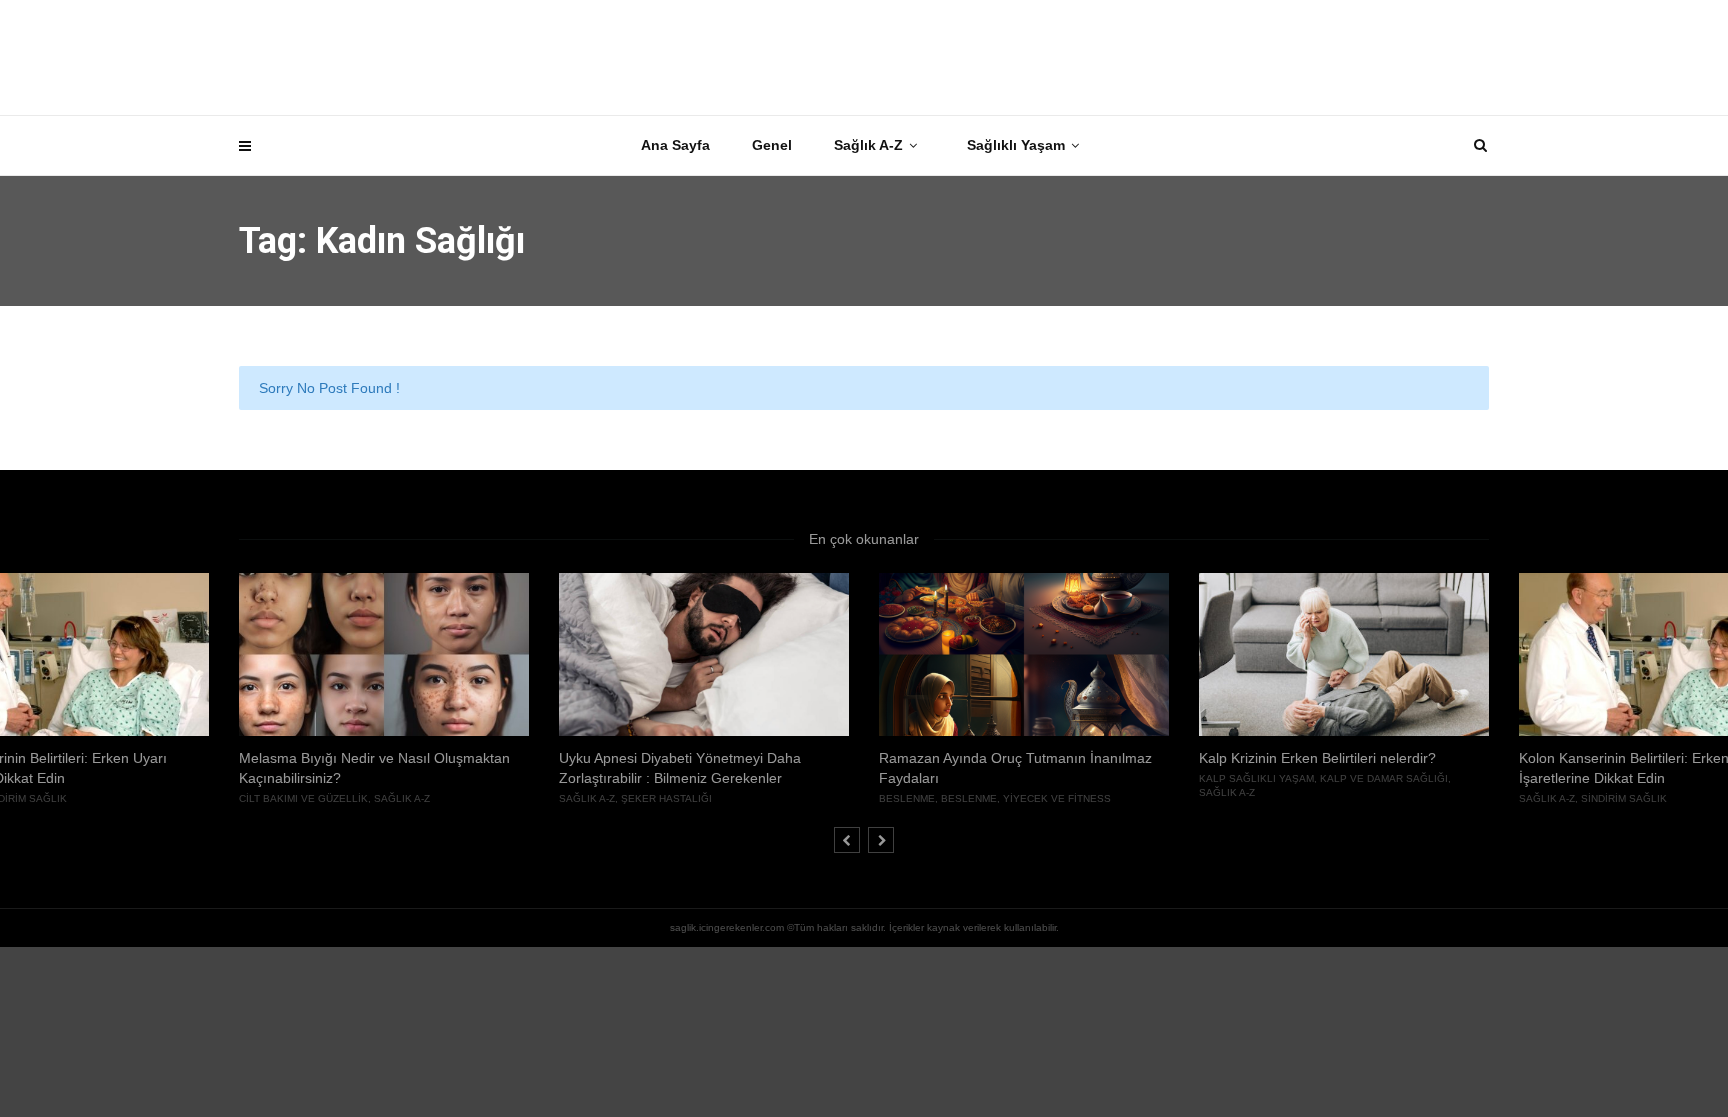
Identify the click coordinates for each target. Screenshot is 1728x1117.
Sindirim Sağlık (1624, 798)
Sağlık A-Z (868, 145)
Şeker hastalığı (666, 798)
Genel (772, 145)
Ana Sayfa (675, 145)
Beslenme (907, 798)
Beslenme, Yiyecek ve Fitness (1026, 798)
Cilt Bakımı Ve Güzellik (303, 798)
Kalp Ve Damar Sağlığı (1384, 778)
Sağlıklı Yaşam (1016, 145)
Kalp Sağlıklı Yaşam (1256, 778)
